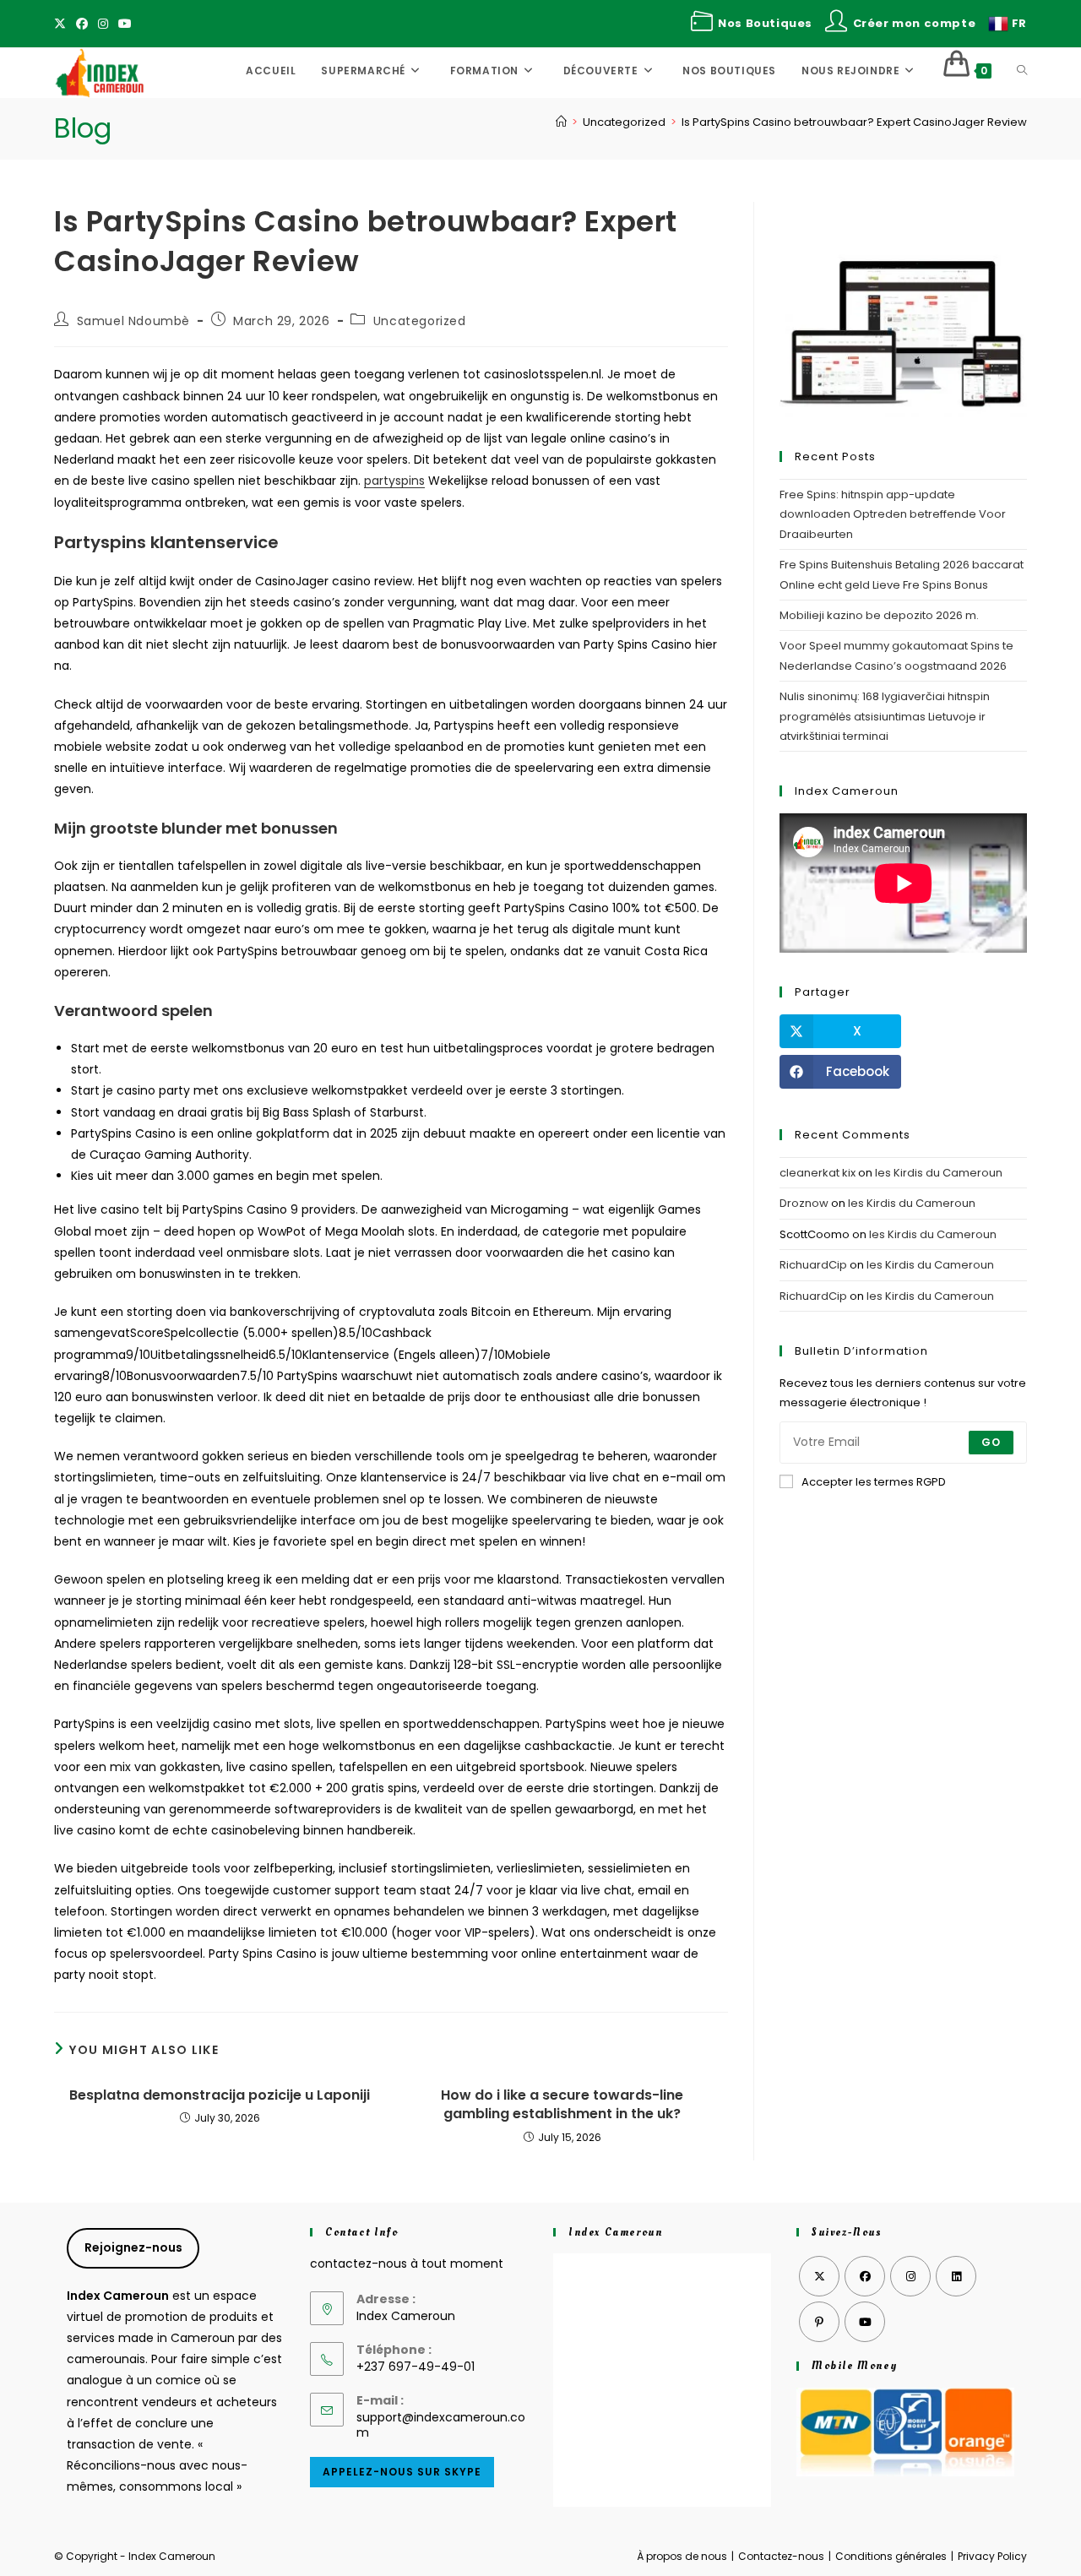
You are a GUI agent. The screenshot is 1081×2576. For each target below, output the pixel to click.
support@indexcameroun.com (441, 2425)
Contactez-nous (781, 2556)
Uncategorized (420, 321)
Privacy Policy (992, 2556)
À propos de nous (682, 2556)
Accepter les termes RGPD (874, 1482)
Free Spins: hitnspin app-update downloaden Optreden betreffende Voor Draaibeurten (893, 514)
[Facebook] (82, 24)
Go (991, 1442)
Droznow (804, 1203)
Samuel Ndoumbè (133, 321)
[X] (62, 24)
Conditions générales (891, 2556)
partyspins (394, 481)
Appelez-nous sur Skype (402, 2472)
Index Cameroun (615, 2232)
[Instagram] (103, 24)
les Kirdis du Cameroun (939, 1173)
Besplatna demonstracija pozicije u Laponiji (220, 2095)
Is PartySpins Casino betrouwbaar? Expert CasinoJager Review (854, 122)
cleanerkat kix (818, 1173)
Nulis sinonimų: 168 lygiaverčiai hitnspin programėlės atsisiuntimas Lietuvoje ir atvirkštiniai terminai (885, 716)
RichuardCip (813, 1265)
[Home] (561, 122)
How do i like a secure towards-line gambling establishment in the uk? (562, 2105)
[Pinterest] (819, 2322)
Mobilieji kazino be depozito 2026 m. (879, 615)
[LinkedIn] (956, 2276)
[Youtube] (125, 24)
